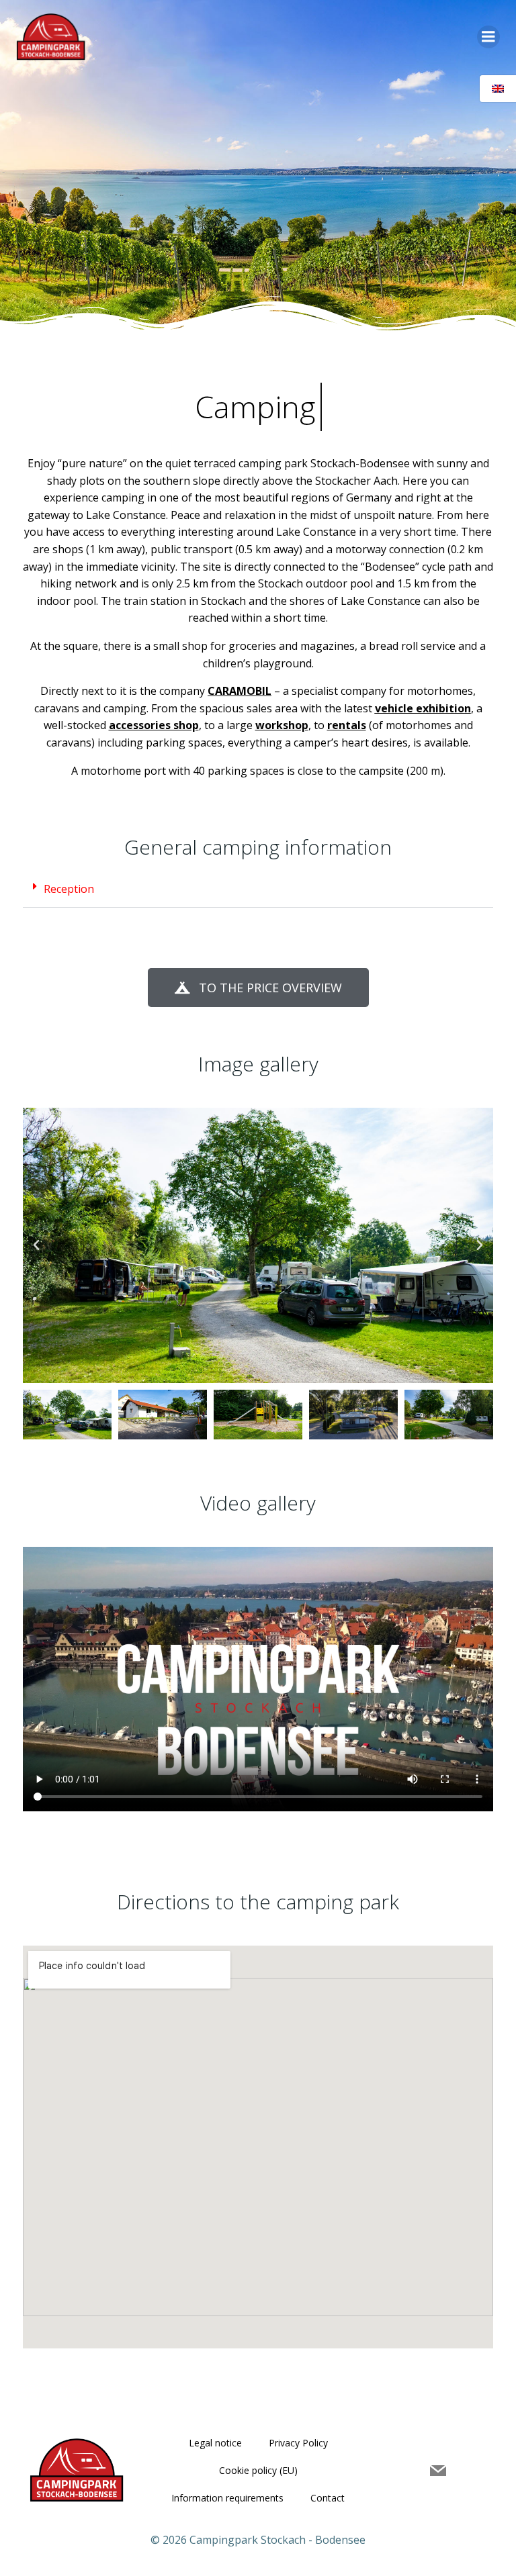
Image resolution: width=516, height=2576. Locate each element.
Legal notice (215, 2443)
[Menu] (488, 37)
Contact (328, 2498)
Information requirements (227, 2498)
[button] (258, 889)
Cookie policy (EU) (258, 2470)
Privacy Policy (298, 2443)
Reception (69, 889)
